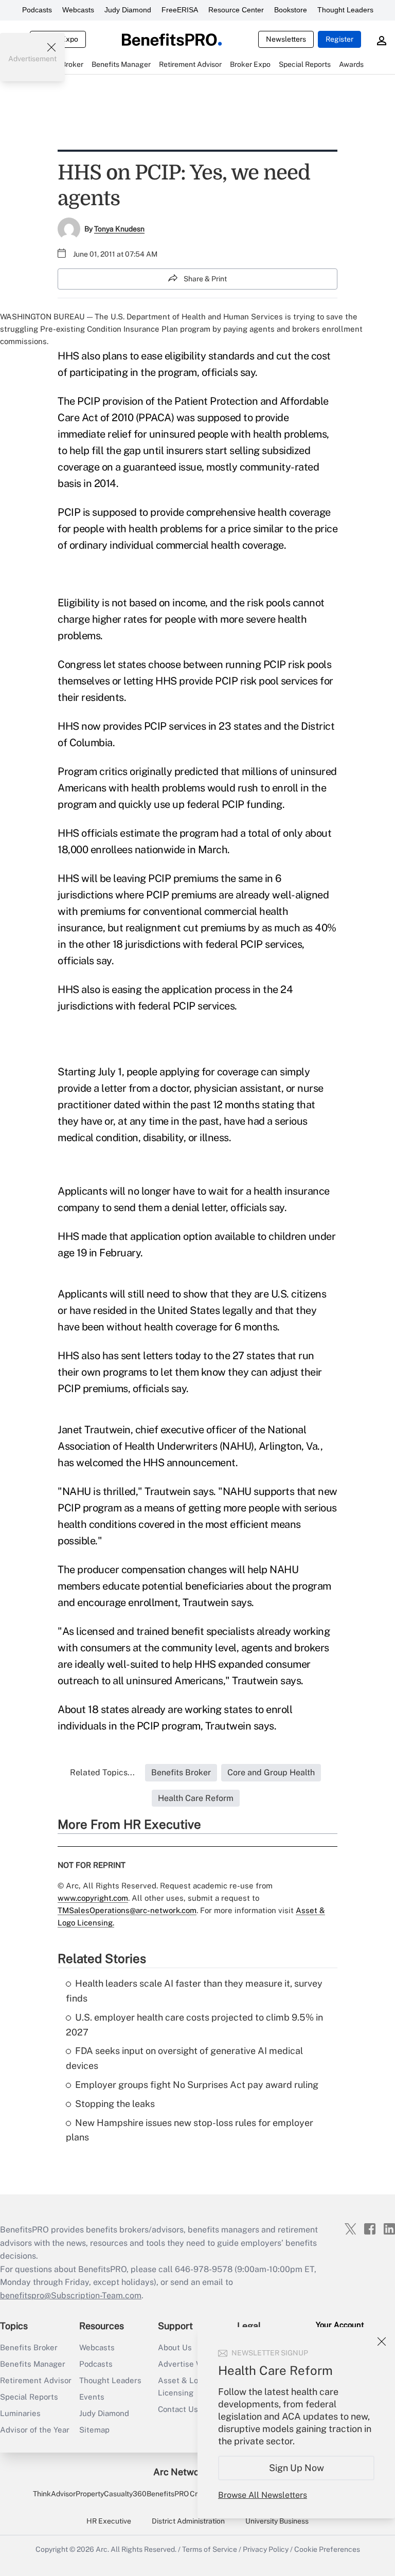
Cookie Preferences (327, 2549)
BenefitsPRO (168, 2494)
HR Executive (109, 2521)
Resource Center (236, 10)
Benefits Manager (33, 2364)
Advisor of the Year (35, 2430)
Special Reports (29, 2397)
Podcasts (37, 10)
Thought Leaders (345, 10)
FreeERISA (180, 10)
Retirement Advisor (36, 2380)
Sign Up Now (297, 2468)
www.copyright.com (93, 1898)
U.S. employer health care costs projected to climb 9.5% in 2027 (194, 2025)
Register (339, 39)
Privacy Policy (266, 2549)
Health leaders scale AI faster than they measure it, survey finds (194, 1991)
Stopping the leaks (115, 2104)
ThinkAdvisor (54, 2494)
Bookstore (291, 10)
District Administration (188, 2521)
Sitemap (94, 2430)
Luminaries (20, 2413)
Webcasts (78, 10)
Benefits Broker (29, 2347)
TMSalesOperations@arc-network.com (127, 1910)
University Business (277, 2521)
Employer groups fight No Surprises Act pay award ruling (197, 2085)
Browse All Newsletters (263, 2495)
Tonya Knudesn (119, 229)
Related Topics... (102, 1772)
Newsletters (286, 39)
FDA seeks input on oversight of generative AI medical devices (184, 2058)
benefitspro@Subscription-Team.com (71, 2295)
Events (92, 2397)
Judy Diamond (128, 10)
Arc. (102, 2549)
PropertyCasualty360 (111, 2494)
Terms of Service (210, 2549)
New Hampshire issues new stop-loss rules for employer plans (190, 2130)
